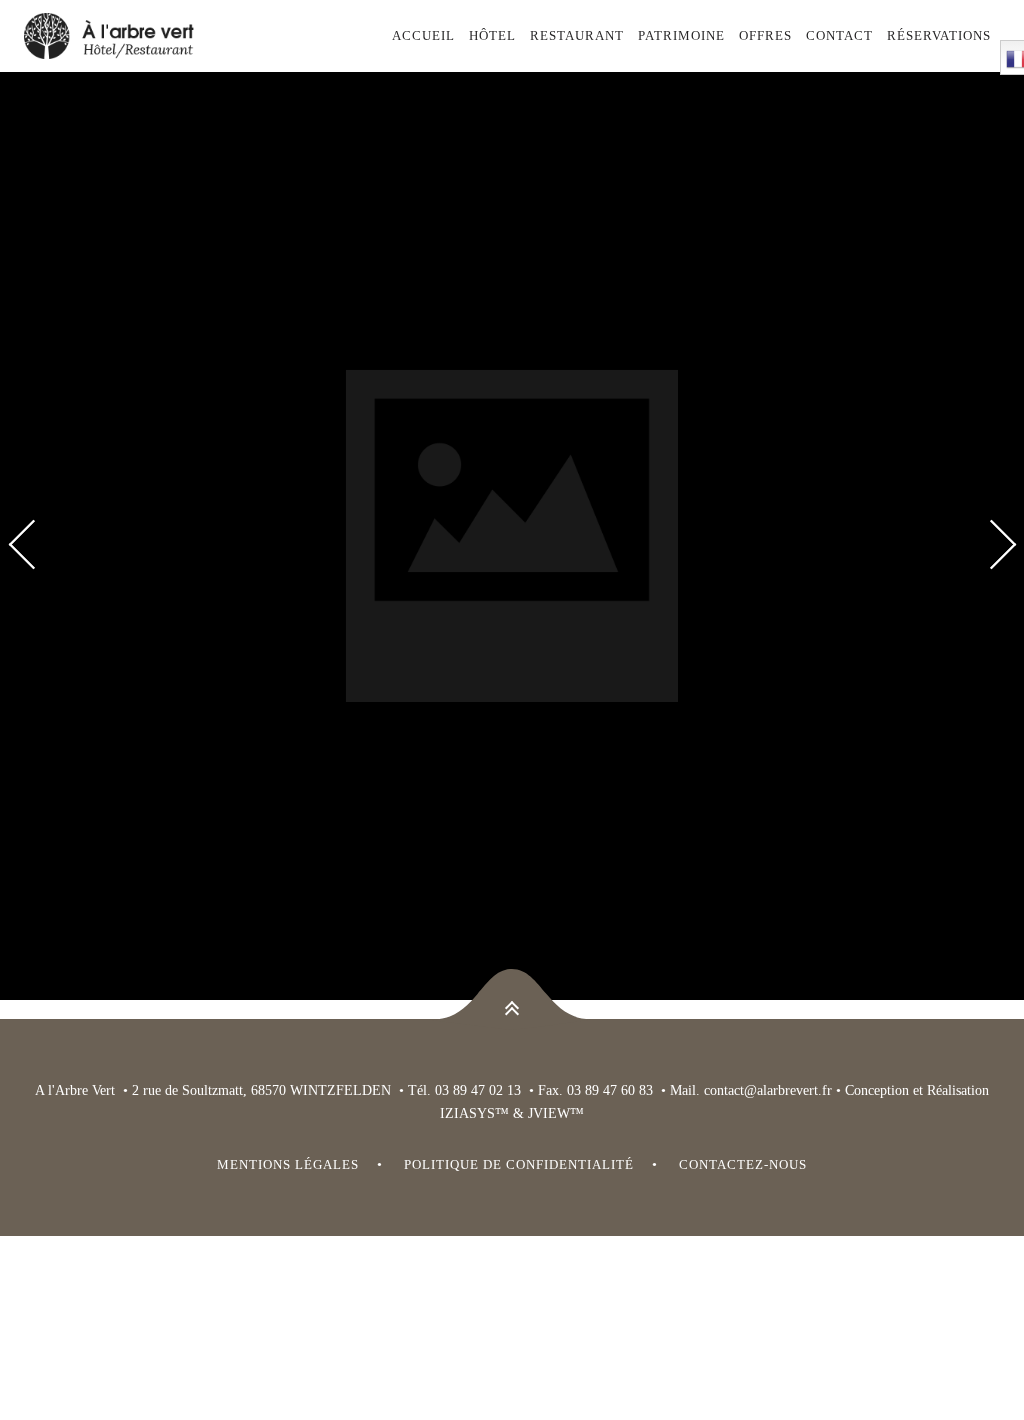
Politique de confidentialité (519, 1164)
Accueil (423, 35)
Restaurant (577, 35)
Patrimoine (681, 35)
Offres (765, 35)
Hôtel (492, 35)
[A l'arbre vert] (130, 36)
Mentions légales (288, 1164)
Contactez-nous (743, 1164)
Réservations (939, 35)
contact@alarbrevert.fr (768, 1090)
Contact (839, 35)
